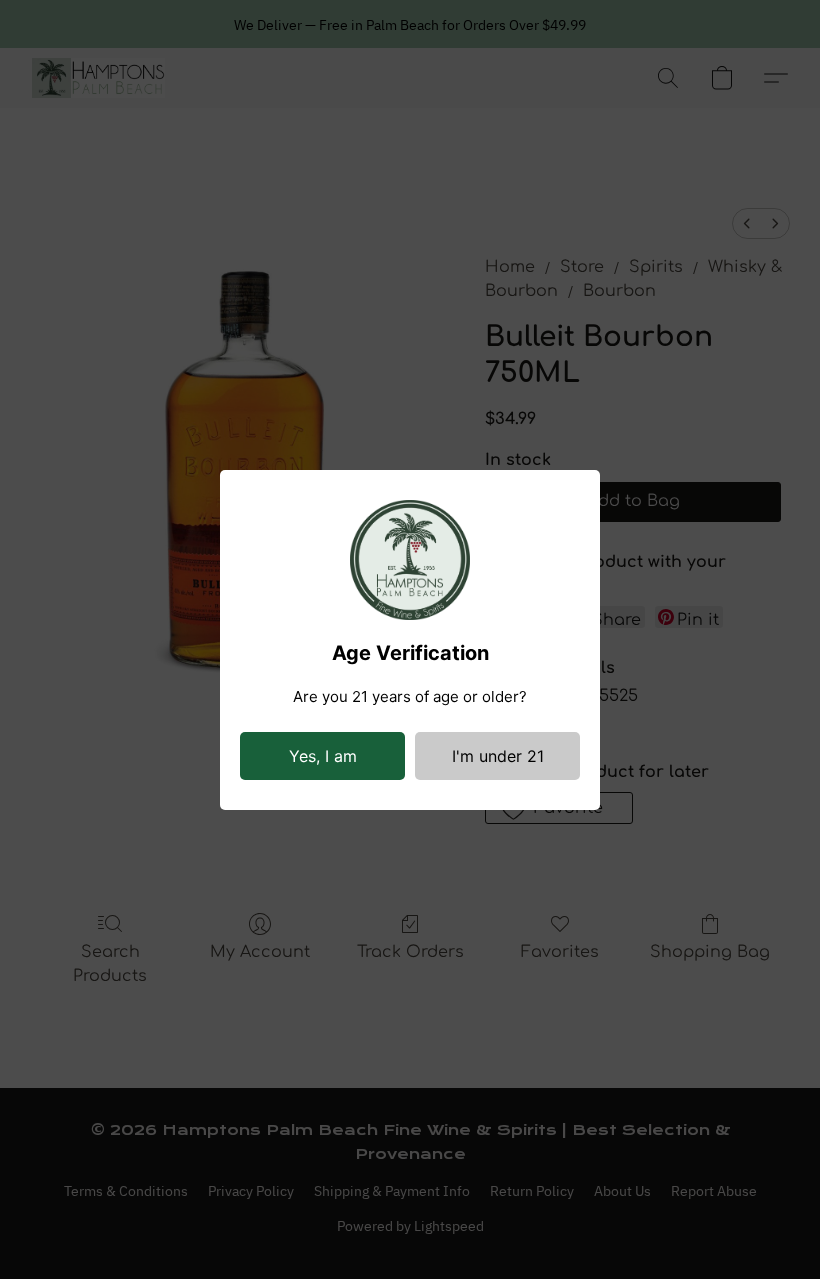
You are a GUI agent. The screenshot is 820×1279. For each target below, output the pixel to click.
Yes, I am (323, 756)
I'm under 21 (498, 756)
